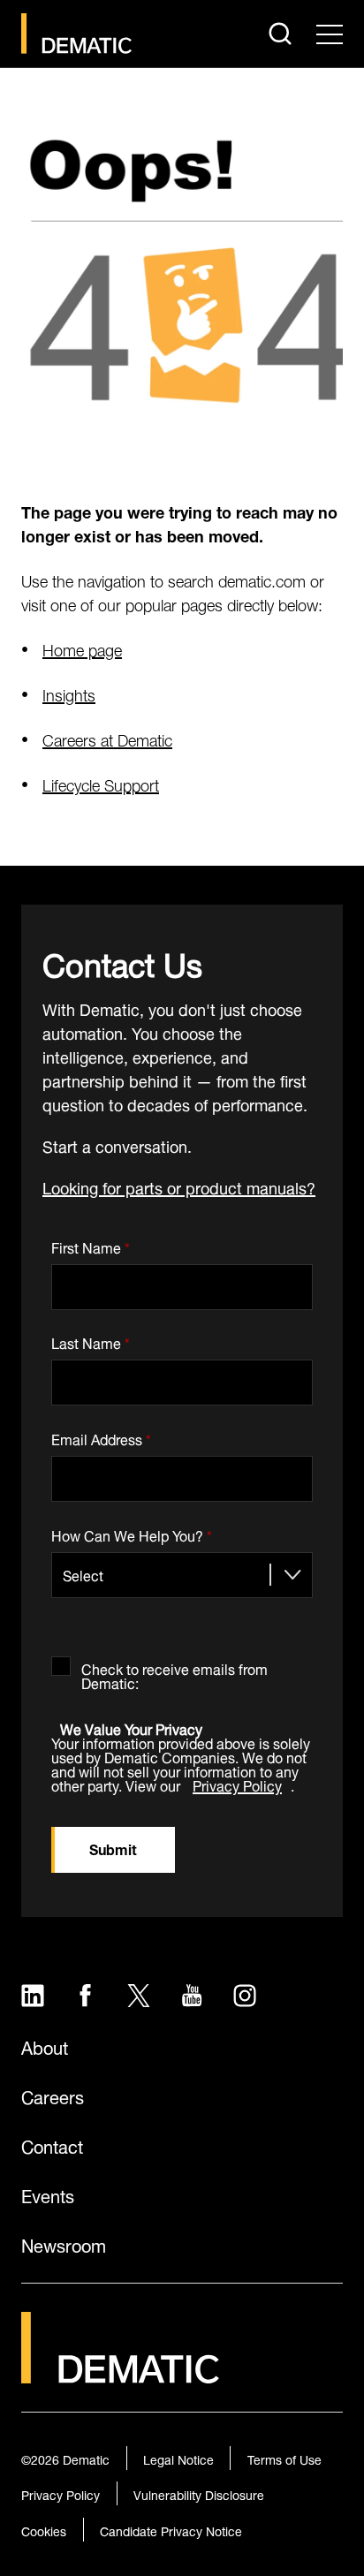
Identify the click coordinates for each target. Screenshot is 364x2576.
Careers (53, 2095)
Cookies (44, 2530)
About (45, 2046)
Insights (69, 693)
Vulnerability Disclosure (199, 2493)
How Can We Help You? (132, 1532)
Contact (52, 2145)
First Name (91, 1244)
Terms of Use (284, 2458)
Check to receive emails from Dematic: (174, 1673)
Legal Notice (178, 2458)
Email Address (101, 1436)
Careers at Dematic (107, 738)
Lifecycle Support (101, 783)
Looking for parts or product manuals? (179, 1186)
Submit (113, 1848)
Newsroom (64, 2244)
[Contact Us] (76, 34)
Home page (82, 648)
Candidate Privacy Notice (171, 2530)
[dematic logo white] (120, 2372)
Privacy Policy (237, 1784)
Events (48, 2194)
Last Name (91, 1341)
